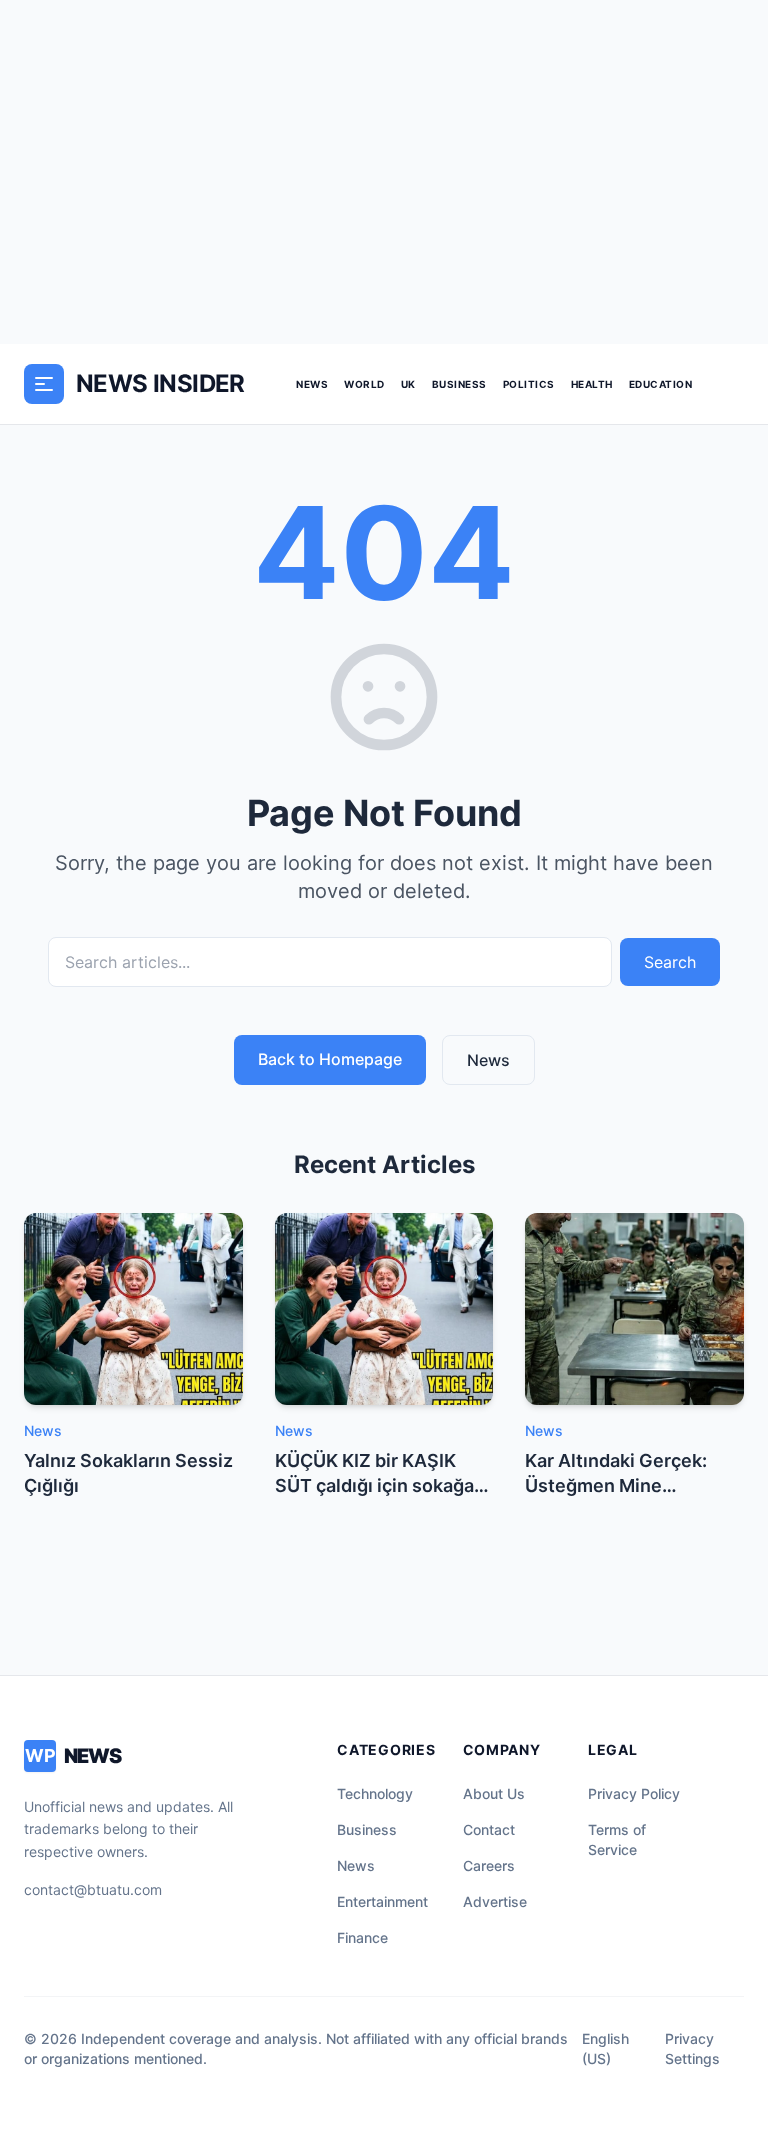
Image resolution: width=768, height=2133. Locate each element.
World (364, 384)
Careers (489, 1865)
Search (670, 962)
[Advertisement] (384, 172)
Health (592, 384)
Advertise (495, 1901)
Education (661, 384)
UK (408, 384)
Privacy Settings (692, 2048)
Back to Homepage (330, 1059)
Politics (529, 384)
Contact (489, 1829)
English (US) (605, 2048)
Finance (362, 1937)
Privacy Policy (634, 1793)
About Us (494, 1793)
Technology (375, 1793)
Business (459, 384)
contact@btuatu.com (93, 1889)
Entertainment (382, 1901)
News (312, 384)
